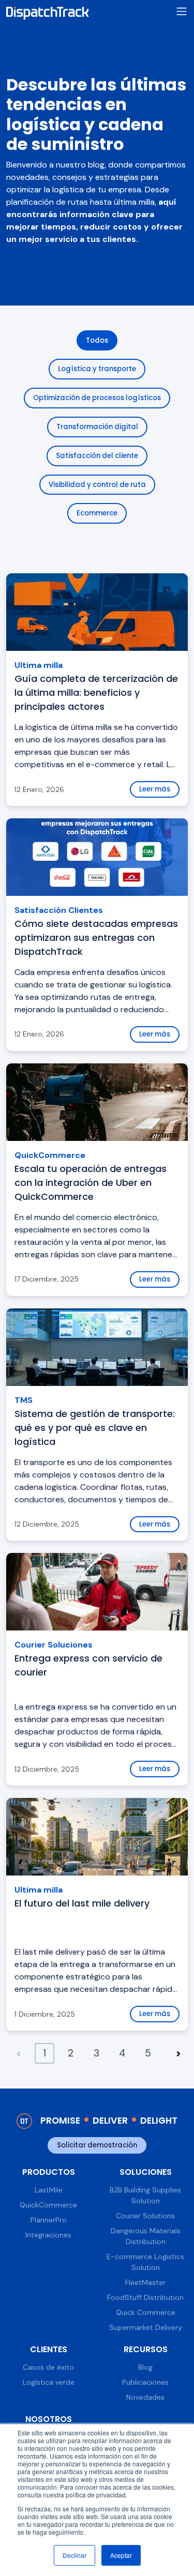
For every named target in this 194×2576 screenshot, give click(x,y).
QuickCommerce (50, 1155)
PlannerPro (49, 2220)
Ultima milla (39, 665)
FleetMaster (145, 2282)
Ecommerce (97, 513)
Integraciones (48, 2235)
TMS (24, 1400)
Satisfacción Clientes (59, 910)
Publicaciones (145, 2382)
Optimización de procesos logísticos (97, 398)
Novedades (145, 2397)
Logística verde (49, 2382)
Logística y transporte (97, 369)
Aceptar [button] (121, 2555)
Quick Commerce (146, 2312)
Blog (145, 2367)
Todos (97, 340)
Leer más (155, 789)
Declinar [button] (74, 2555)
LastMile (49, 2190)
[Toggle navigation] (182, 12)
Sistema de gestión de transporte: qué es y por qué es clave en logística (95, 1428)
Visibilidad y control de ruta (97, 485)
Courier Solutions (145, 2216)
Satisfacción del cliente (97, 456)
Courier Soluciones (54, 1645)
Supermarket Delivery (146, 2327)
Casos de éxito (48, 2367)
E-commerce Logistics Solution (145, 2262)
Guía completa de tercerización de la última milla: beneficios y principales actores (96, 692)
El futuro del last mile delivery (82, 1903)
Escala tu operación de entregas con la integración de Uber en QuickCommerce (91, 1183)
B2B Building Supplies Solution (145, 2195)
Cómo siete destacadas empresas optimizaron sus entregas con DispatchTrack (96, 938)
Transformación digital (97, 427)
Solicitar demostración (97, 2145)
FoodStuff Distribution (145, 2297)
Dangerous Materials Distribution (146, 2236)
